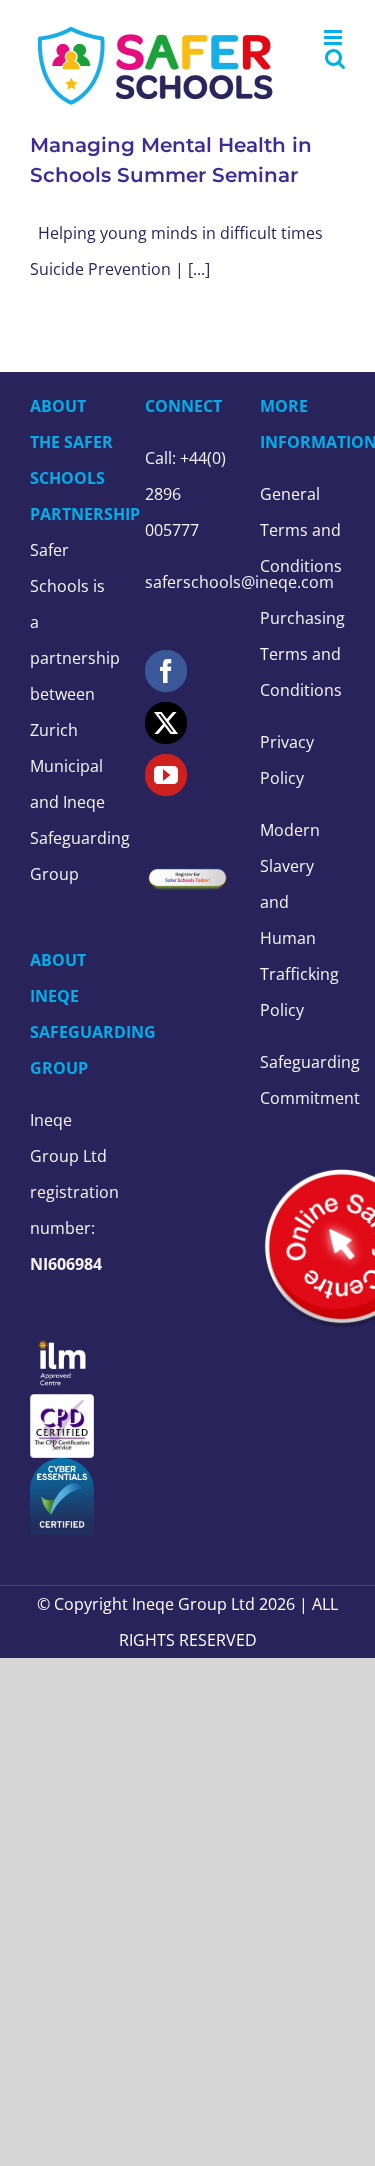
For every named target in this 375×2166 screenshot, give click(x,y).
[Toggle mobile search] (335, 58)
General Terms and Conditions (301, 530)
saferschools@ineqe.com (239, 582)
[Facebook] (166, 671)
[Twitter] (166, 723)
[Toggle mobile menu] (334, 37)
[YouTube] (166, 775)
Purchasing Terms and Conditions (302, 654)
